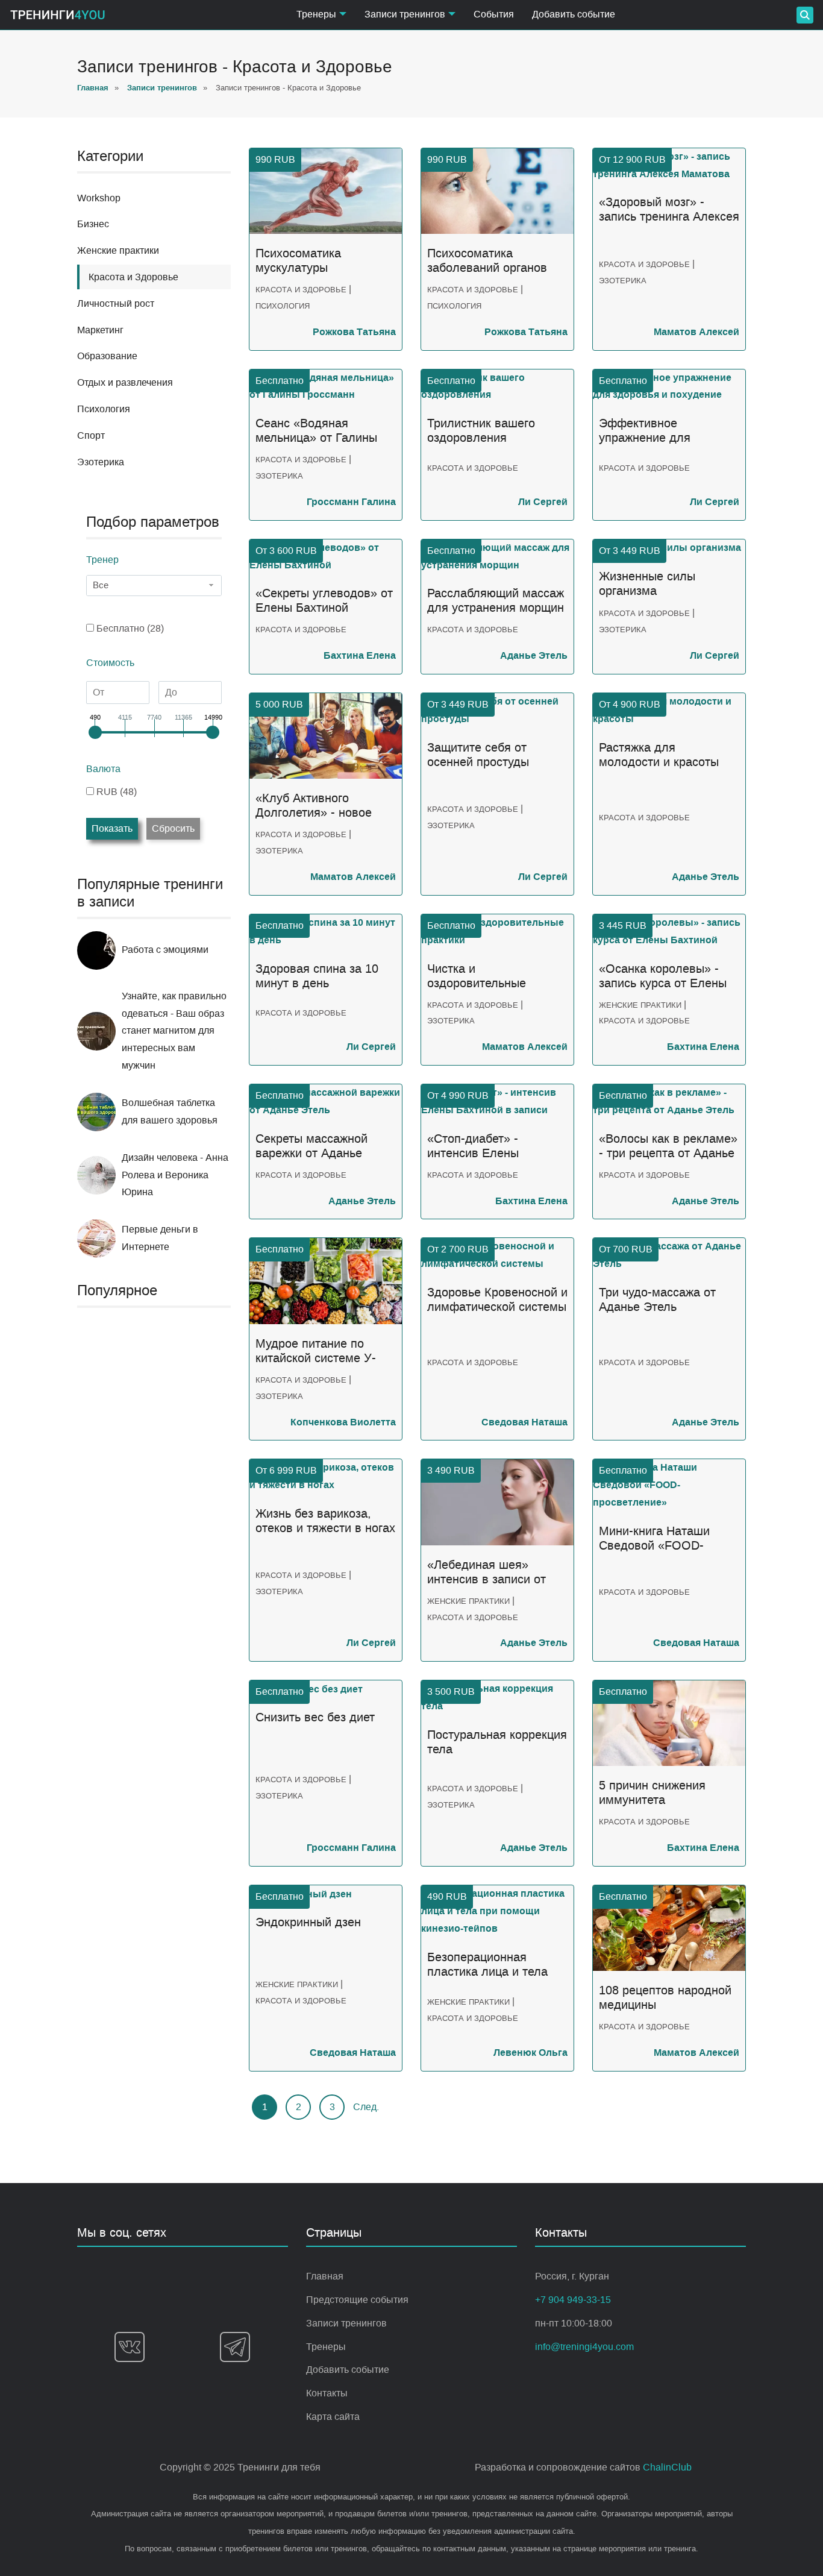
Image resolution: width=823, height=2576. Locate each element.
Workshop (99, 198)
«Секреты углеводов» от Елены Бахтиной (324, 601)
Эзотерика (101, 462)
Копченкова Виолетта (343, 1422)
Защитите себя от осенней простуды (478, 755)
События (494, 14)
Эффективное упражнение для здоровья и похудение (661, 431)
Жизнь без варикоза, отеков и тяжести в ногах (325, 1521)
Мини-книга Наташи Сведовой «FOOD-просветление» (654, 1539)
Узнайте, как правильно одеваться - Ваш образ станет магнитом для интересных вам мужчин (174, 1031)
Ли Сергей (543, 502)
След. (366, 2107)
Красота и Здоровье (301, 290)
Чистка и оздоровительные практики (477, 976)
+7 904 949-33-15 (573, 2300)
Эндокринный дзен (308, 1922)
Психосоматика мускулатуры (298, 261)
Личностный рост (116, 303)
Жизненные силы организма (647, 584)
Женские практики (118, 250)
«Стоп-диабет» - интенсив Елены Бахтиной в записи (479, 1146)
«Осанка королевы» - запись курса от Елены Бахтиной (663, 976)
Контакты (327, 2393)
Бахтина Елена (360, 655)
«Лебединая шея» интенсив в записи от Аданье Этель (487, 1572)
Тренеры (326, 2347)
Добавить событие (574, 14)
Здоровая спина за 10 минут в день (317, 976)
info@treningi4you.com (584, 2347)
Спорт (91, 435)
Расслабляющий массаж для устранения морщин (496, 601)
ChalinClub (667, 2467)
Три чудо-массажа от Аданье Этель (657, 1300)
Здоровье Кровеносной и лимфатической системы (497, 1300)
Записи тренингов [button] (405, 14)
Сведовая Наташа (524, 1422)
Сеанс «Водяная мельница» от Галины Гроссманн (316, 431)
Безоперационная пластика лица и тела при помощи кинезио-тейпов (487, 1965)
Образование (107, 356)
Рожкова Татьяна (354, 332)
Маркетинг (100, 330)
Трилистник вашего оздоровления (481, 431)
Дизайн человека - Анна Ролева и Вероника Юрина (175, 1175)
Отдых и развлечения (125, 382)
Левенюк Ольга (530, 2053)
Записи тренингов (346, 2323)
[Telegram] (235, 2347)
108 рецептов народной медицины (665, 1998)
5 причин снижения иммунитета (652, 1793)
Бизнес (93, 224)
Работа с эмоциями (165, 950)
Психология (104, 409)
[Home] (58, 15)
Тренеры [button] (316, 14)
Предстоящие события (357, 2300)
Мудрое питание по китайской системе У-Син (316, 1351)
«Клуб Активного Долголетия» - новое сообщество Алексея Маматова (314, 806)
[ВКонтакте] (130, 2347)
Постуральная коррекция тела (497, 1742)
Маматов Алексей (696, 332)
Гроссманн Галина (351, 502)
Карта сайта (333, 2417)
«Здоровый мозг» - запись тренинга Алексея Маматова (669, 210)
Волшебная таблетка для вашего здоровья (170, 1111)
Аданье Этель (534, 655)
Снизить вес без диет (315, 1717)
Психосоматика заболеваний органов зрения (487, 261)
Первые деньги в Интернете (160, 1238)
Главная (325, 2276)
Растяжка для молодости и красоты (659, 755)
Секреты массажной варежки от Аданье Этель (311, 1146)
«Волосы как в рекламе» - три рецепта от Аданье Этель (668, 1146)
